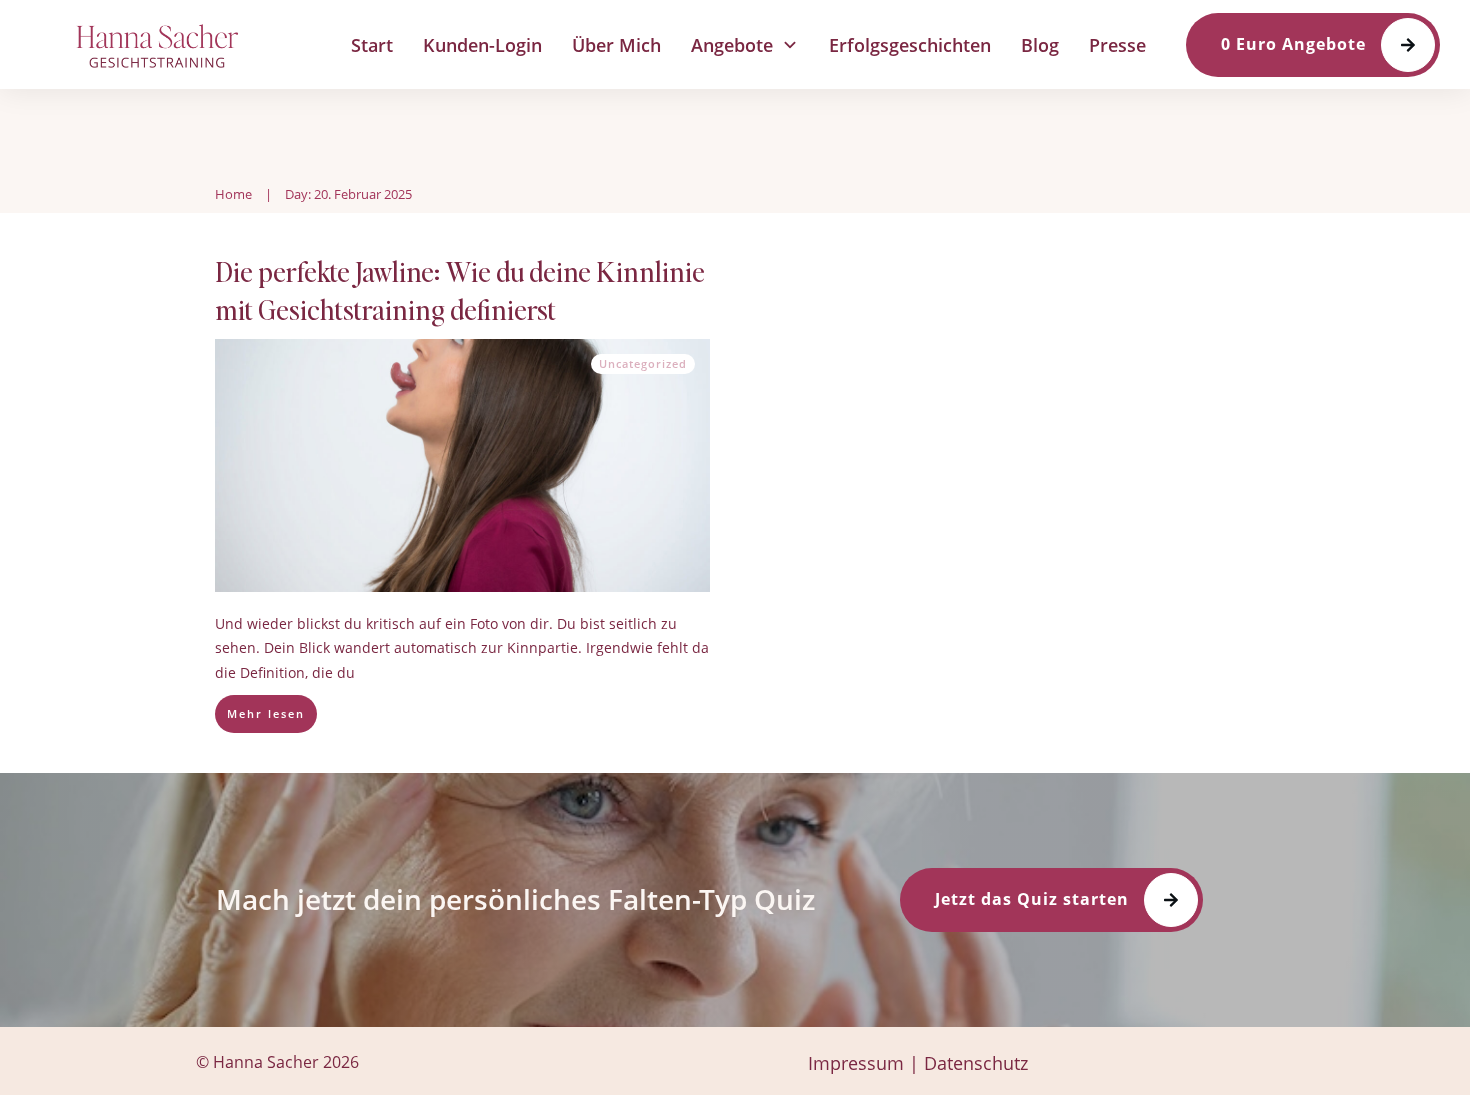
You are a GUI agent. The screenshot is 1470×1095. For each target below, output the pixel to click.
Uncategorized (643, 363)
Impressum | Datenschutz (918, 1063)
